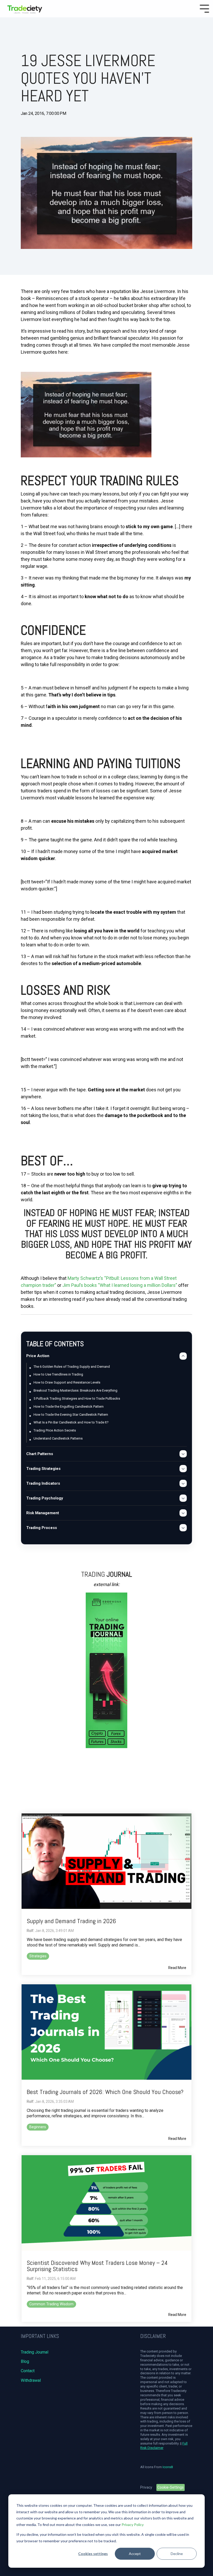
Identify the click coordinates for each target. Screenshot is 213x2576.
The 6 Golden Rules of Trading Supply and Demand (72, 1367)
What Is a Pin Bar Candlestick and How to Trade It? (71, 1422)
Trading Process (42, 1528)
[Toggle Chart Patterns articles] (183, 1454)
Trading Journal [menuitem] (35, 2352)
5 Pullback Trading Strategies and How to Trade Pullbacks (77, 1398)
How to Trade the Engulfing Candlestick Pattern (69, 1406)
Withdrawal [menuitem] (31, 2380)
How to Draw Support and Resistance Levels (67, 1382)
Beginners (38, 2127)
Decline (177, 2554)
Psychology (33, 126)
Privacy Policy (133, 2525)
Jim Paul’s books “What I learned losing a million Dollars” (120, 1285)
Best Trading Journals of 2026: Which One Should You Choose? (105, 2092)
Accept (135, 2554)
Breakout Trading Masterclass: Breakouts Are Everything (75, 1390)
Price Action (38, 1356)
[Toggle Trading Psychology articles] (183, 1498)
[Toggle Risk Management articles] (183, 1513)
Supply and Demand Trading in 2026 (71, 1921)
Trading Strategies (43, 1469)
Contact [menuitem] (28, 2371)
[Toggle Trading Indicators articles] (183, 1483)
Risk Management (43, 1513)
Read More (177, 1968)
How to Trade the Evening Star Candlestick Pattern (71, 1415)
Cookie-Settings (171, 2487)
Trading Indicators (43, 1483)
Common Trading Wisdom (51, 2304)
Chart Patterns (40, 1454)
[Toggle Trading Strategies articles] (183, 1469)
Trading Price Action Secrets (55, 1430)
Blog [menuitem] (25, 2361)
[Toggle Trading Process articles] (183, 1528)
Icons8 (168, 2467)
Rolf (30, 1931)
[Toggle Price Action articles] (183, 1356)
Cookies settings (93, 2554)
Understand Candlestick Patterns (58, 1438)
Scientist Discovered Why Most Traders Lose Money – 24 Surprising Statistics (97, 2266)
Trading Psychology (45, 1498)
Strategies (38, 1956)
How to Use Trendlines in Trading (58, 1374)
